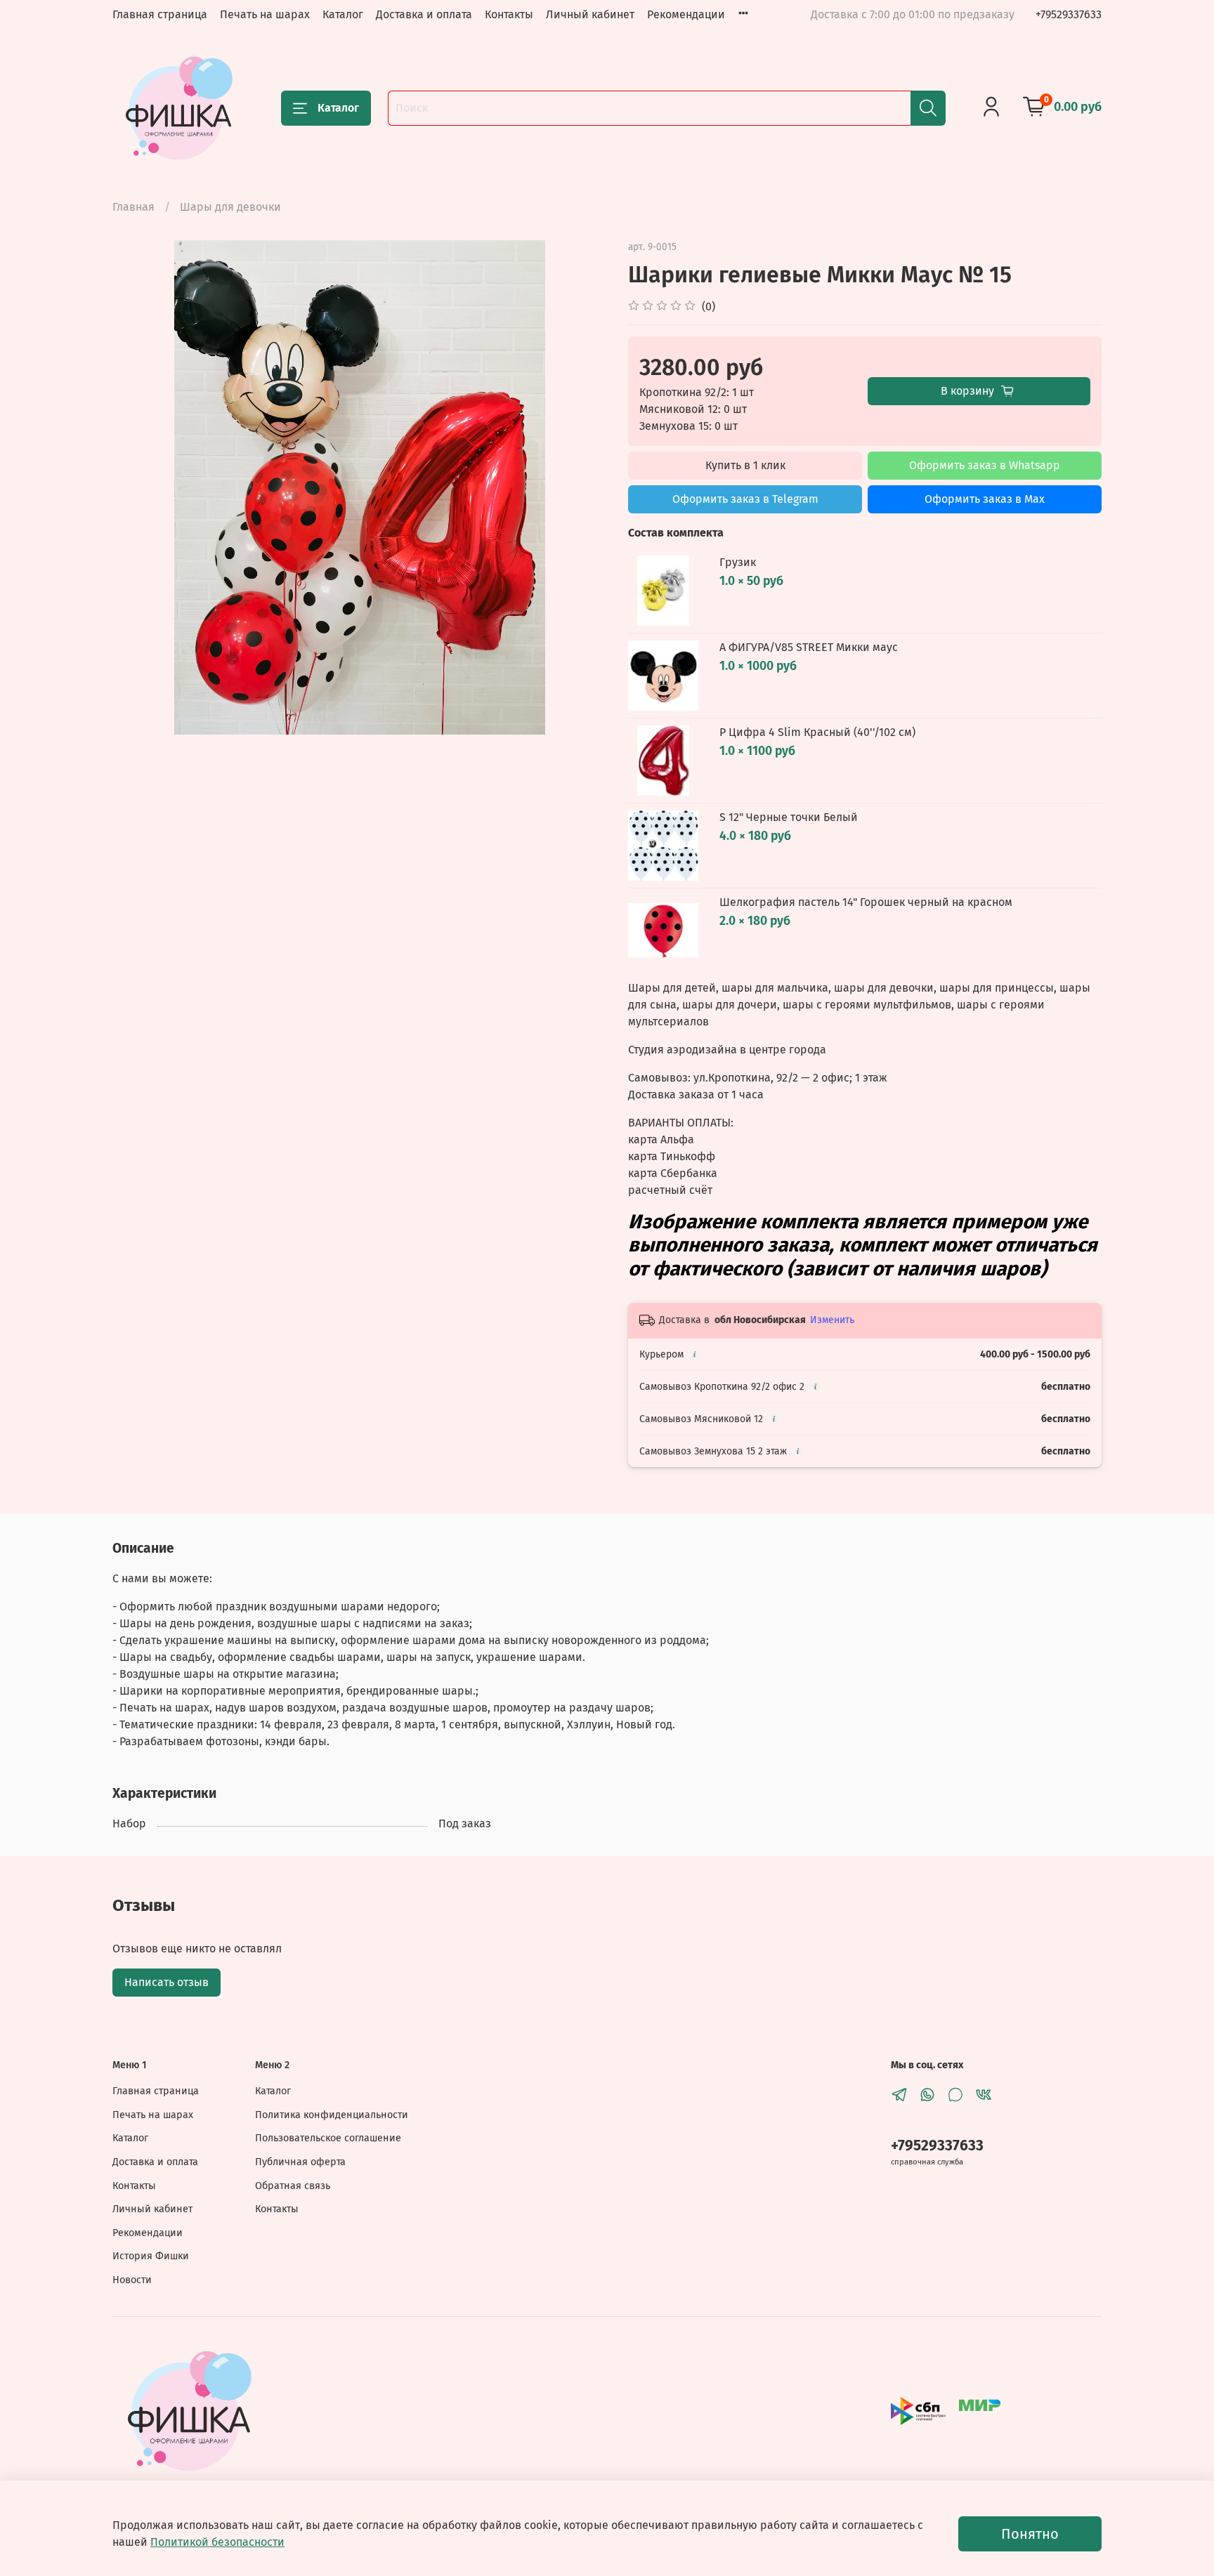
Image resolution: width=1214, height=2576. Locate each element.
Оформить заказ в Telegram (745, 499)
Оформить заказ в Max (985, 499)
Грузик (738, 562)
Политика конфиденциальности (332, 2115)
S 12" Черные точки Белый (789, 817)
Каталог (343, 14)
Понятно (1030, 2534)
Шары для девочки (230, 207)
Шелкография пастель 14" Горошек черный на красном (866, 902)
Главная (133, 207)
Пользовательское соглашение (328, 2138)
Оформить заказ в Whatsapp (985, 465)
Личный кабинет (590, 14)
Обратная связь (293, 2186)
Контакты (509, 14)
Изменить (832, 1320)
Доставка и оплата (424, 14)
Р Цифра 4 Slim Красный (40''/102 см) (817, 732)
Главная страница (160, 14)
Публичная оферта (300, 2162)
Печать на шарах (265, 14)
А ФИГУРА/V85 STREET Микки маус (809, 647)
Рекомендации (686, 14)
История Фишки (151, 2256)
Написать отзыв (167, 1982)
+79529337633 (1069, 14)
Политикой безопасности (217, 2542)
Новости (132, 2280)
